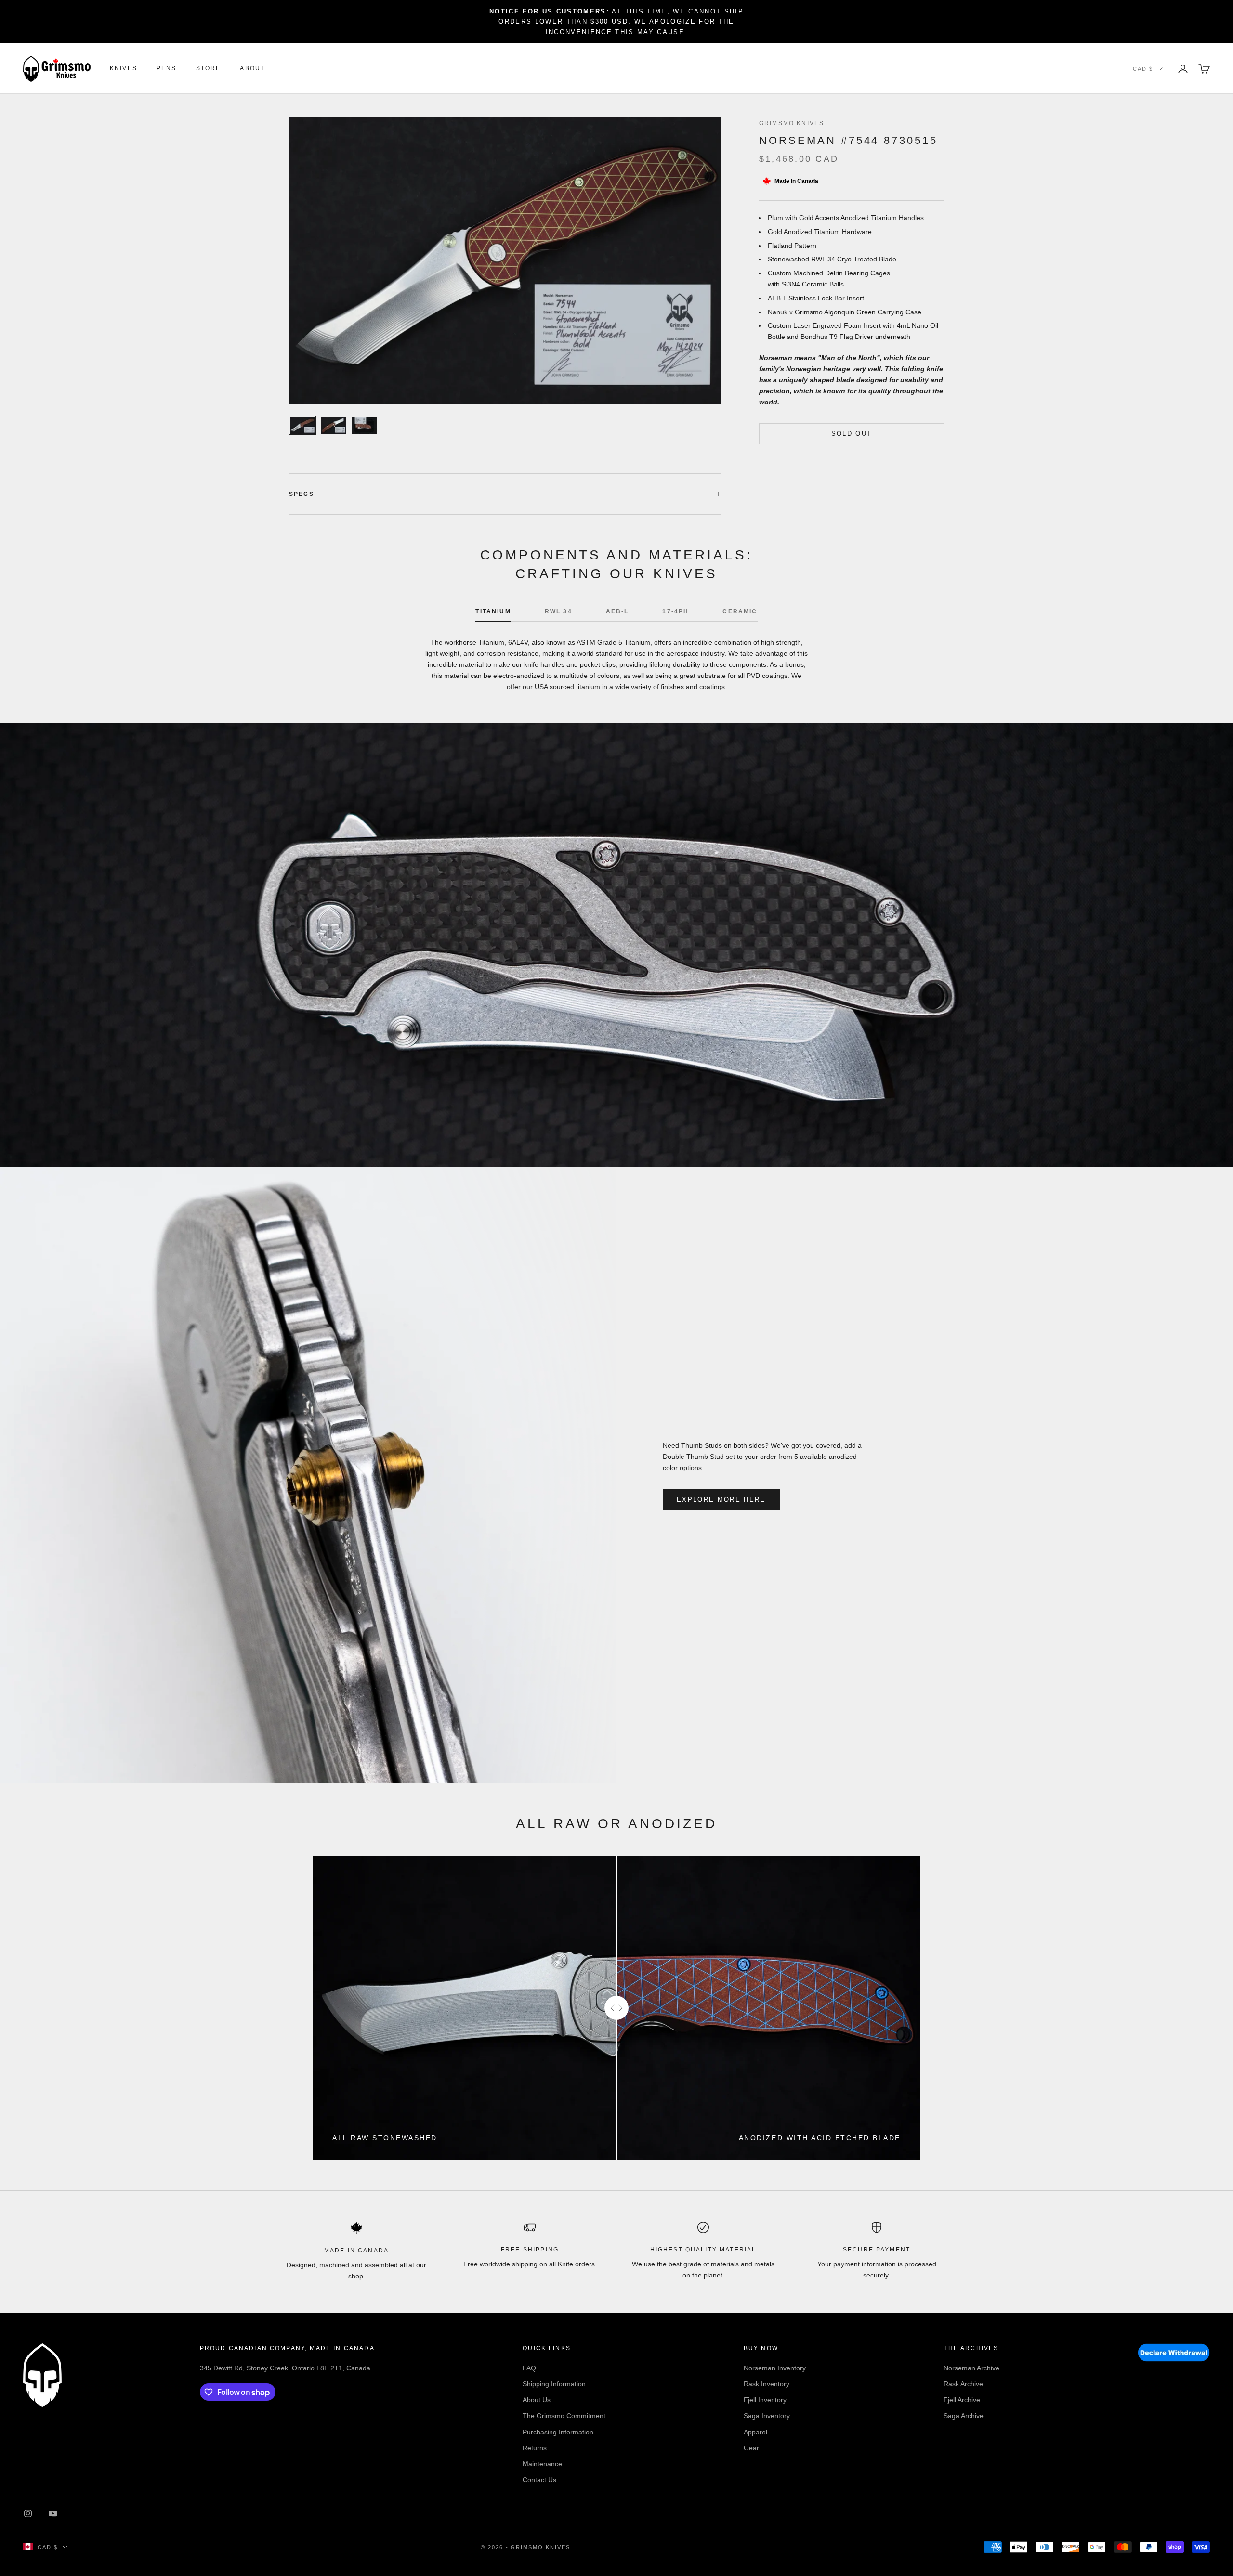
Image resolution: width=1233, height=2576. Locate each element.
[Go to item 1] (302, 425)
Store (209, 69)
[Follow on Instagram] (28, 2513)
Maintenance (542, 2464)
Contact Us (539, 2480)
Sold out (852, 434)
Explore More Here (721, 1500)
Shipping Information (554, 2384)
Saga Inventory (767, 2416)
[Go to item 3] (364, 425)
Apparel (755, 2432)
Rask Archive (963, 2384)
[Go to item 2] (333, 425)
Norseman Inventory (775, 2368)
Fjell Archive (962, 2400)
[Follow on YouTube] (53, 2513)
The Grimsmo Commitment (564, 2416)
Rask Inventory (767, 2384)
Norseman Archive (971, 2368)
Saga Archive (964, 2416)
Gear (751, 2448)
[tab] (493, 614)
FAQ (529, 2368)
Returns (535, 2448)
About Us (537, 2400)
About (252, 69)
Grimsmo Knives (792, 123)
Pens (167, 69)
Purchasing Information (558, 2432)
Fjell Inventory (765, 2400)
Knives (124, 69)
